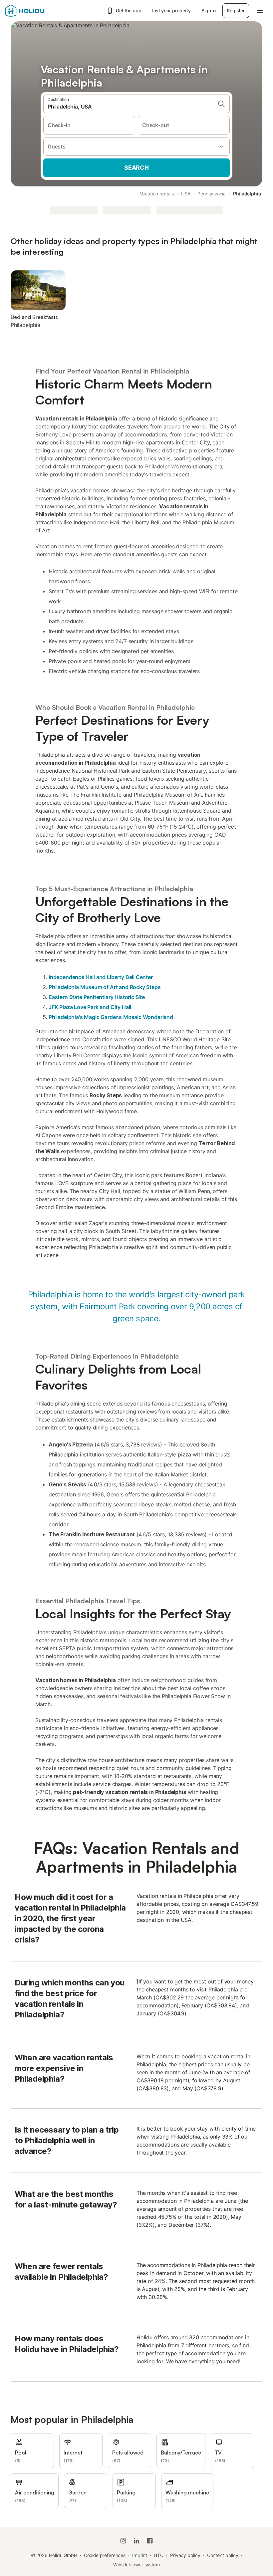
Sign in (209, 10)
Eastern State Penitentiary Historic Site (97, 997)
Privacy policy (185, 2555)
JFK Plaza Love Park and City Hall (90, 1007)
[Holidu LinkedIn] (136, 2541)
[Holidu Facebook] (150, 2541)
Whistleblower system (136, 2565)
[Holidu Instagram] (123, 2541)
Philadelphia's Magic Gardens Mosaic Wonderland (111, 1017)
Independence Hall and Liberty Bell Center (101, 977)
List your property (172, 10)
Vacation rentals (157, 194)
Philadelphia (247, 194)
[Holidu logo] (38, 11)
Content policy (223, 2555)
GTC (159, 2555)
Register (236, 10)
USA (186, 194)
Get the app (129, 10)
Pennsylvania (212, 194)
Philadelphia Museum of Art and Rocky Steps (105, 987)
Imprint (140, 2555)
